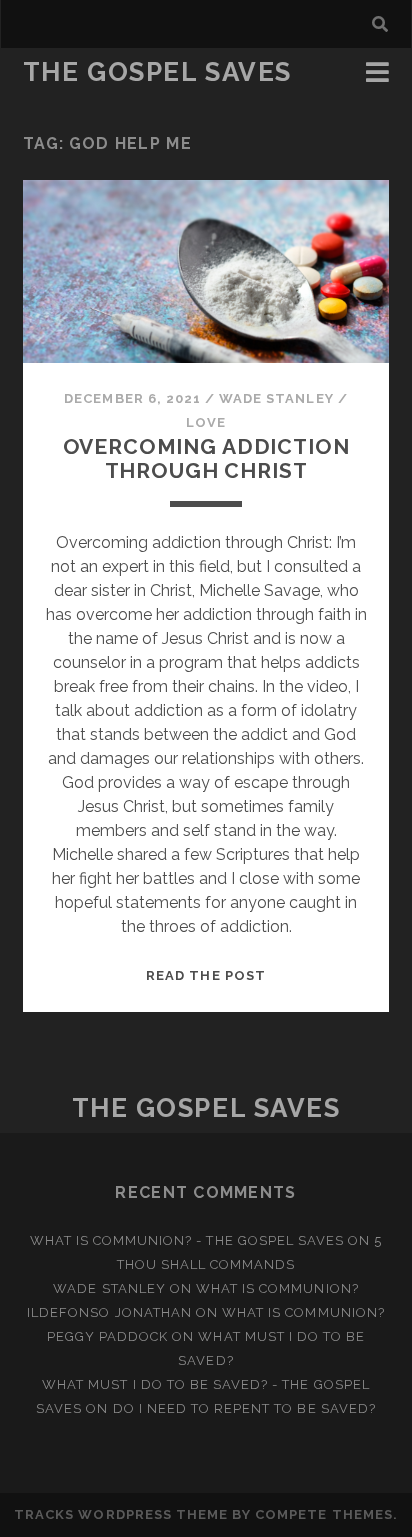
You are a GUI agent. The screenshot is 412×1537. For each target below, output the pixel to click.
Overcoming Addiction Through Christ (206, 458)
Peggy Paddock (108, 1336)
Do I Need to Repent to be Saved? (244, 1408)
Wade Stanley (276, 398)
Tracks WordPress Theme (121, 1514)
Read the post (206, 975)
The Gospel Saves (157, 72)
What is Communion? (277, 1288)
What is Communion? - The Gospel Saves (187, 1240)
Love (206, 422)
